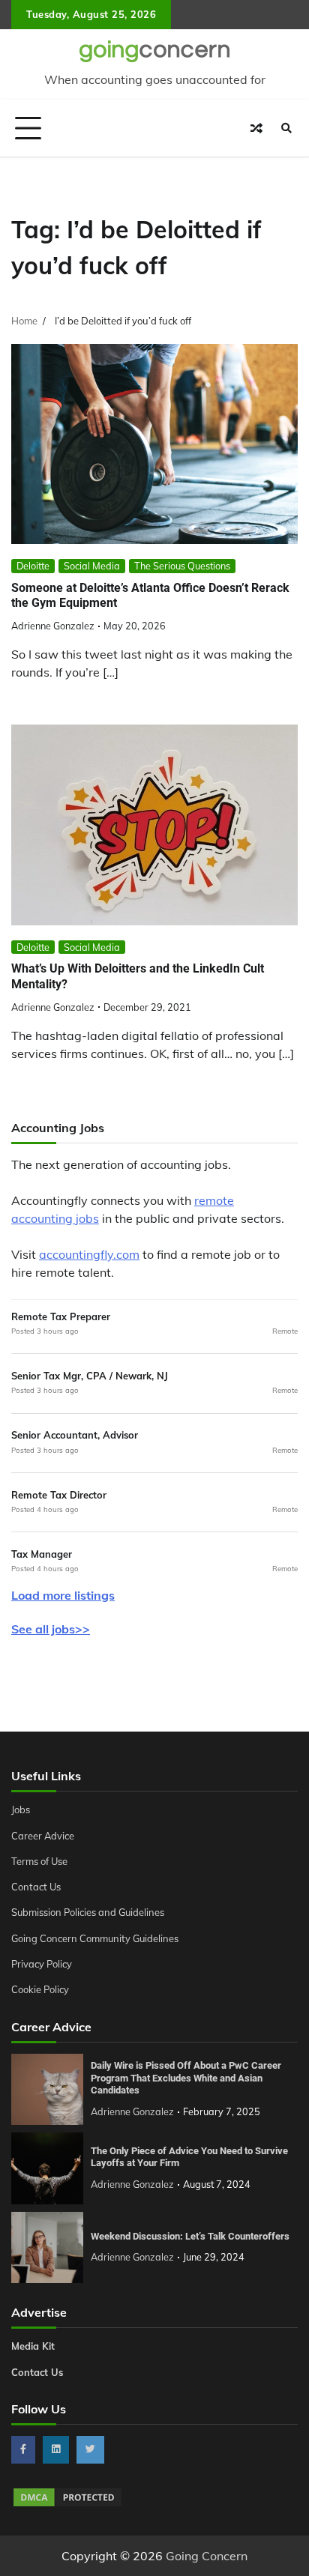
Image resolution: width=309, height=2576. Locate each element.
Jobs (21, 1809)
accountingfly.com (89, 1254)
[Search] (286, 128)
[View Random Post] (256, 128)
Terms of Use (39, 1861)
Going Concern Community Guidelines (95, 1938)
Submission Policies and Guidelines (88, 1912)
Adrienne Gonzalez (53, 626)
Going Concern (207, 2556)
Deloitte (33, 566)
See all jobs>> (51, 1629)
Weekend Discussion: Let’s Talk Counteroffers (190, 2236)
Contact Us (36, 1887)
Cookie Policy (40, 1989)
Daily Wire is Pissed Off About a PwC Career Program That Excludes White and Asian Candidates (186, 2078)
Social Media (92, 566)
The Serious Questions (182, 566)
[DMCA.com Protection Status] (67, 2504)
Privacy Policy (42, 1964)
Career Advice (43, 1836)
